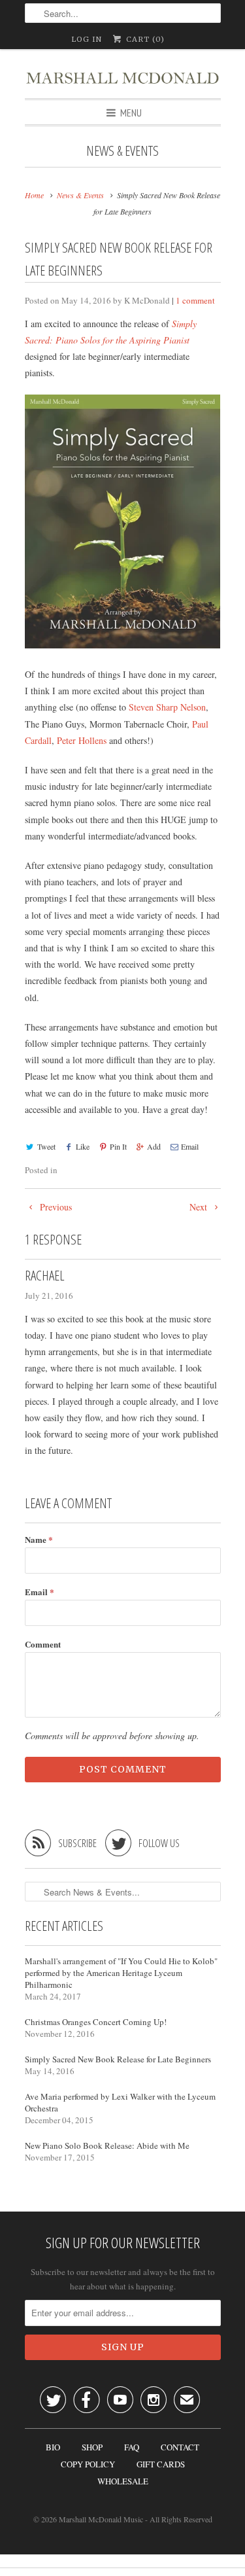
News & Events (122, 150)
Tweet (46, 1146)
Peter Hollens (82, 740)
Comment (43, 1644)
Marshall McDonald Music (101, 2519)
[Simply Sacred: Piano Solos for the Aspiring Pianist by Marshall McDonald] (123, 645)
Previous (55, 1207)
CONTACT (180, 2447)
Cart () (144, 39)
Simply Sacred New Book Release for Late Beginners (118, 2059)
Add (154, 1146)
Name (39, 1539)
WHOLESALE (123, 2481)
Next (200, 1207)
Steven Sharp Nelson (167, 707)
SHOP (92, 2447)
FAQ (132, 2447)
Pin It (118, 1146)
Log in (87, 39)
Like (83, 1146)
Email (190, 1146)
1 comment (195, 300)
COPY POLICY (88, 2464)
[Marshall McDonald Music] (123, 74)
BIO (53, 2447)
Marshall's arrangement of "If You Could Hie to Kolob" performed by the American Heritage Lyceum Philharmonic (121, 1973)
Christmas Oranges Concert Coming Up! (96, 2022)
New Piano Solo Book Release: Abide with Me (107, 2145)
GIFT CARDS (161, 2464)
